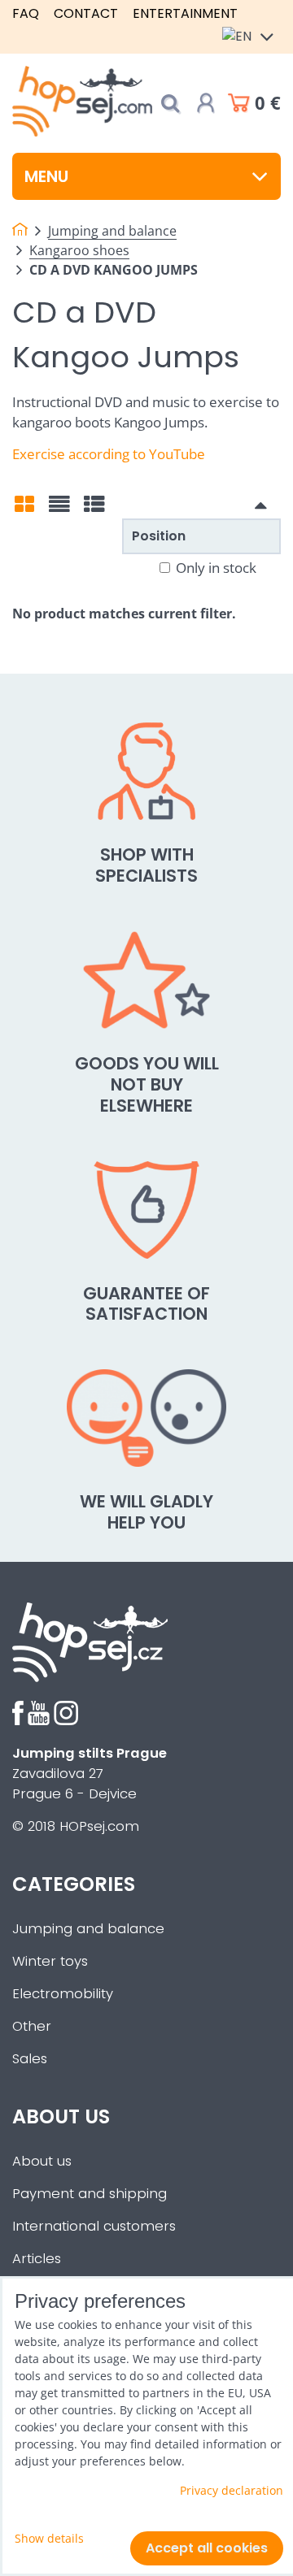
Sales (30, 2059)
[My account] (206, 103)
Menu (46, 176)
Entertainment (185, 13)
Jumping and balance (88, 1929)
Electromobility (63, 1994)
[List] (59, 510)
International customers (94, 2226)
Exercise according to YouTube (109, 454)
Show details (49, 2538)
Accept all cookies (207, 2548)
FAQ (26, 13)
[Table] (94, 510)
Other (32, 2026)
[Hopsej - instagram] (66, 1721)
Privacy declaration (232, 2490)
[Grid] (24, 510)
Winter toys (50, 1961)
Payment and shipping (90, 2194)
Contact (86, 13)
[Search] (170, 104)
